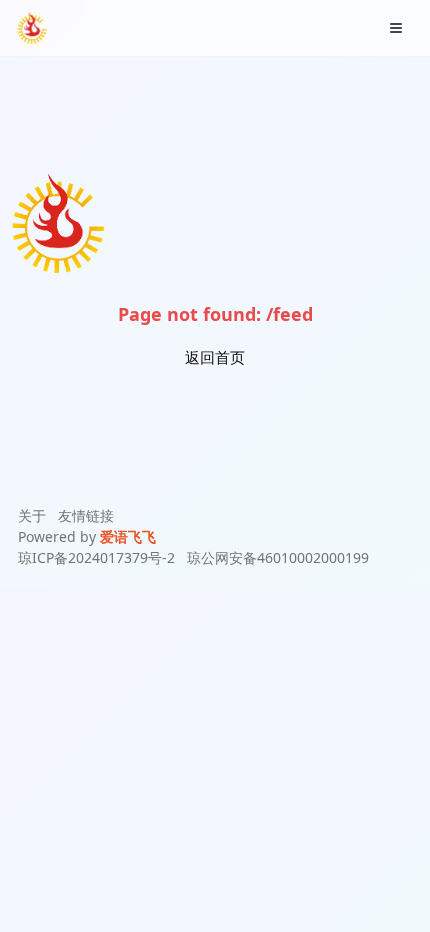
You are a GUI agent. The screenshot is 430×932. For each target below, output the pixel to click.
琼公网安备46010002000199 (278, 557)
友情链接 (86, 515)
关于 (32, 515)
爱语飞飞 (128, 536)
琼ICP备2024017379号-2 (96, 557)
